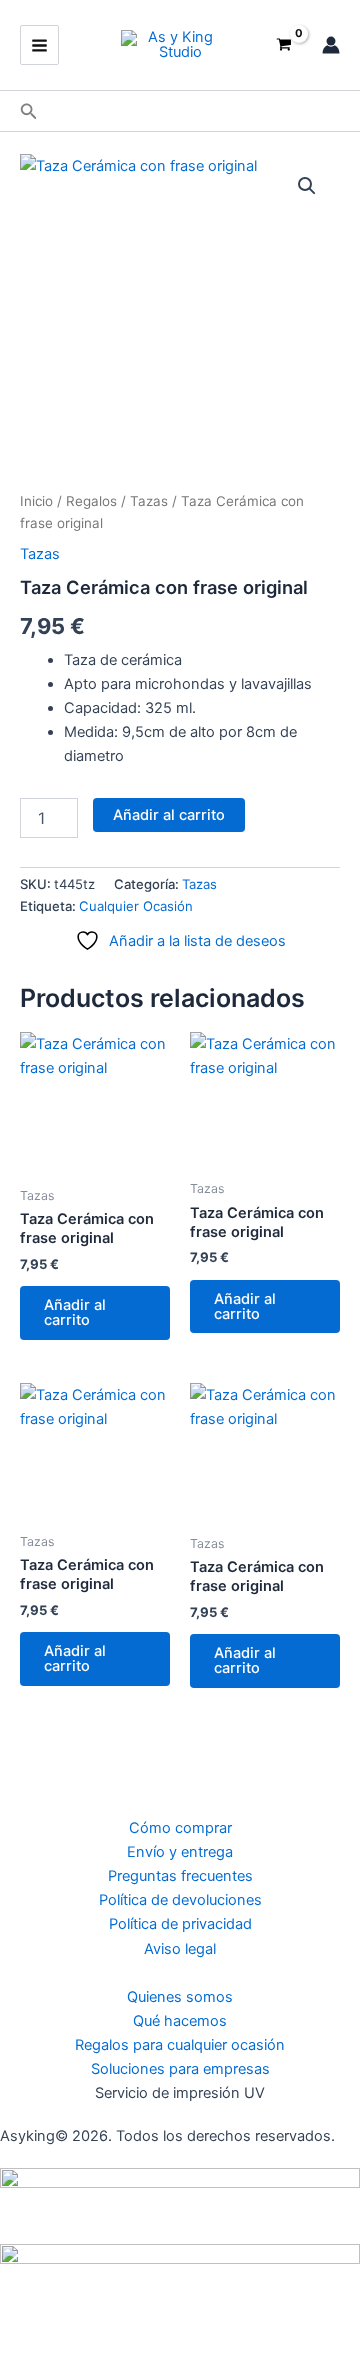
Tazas (149, 501)
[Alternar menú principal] (39, 44)
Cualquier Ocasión (136, 906)
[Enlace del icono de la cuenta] (331, 45)
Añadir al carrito (169, 815)
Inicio (36, 501)
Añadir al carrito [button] (75, 1312)
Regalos (91, 501)
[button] (29, 111)
